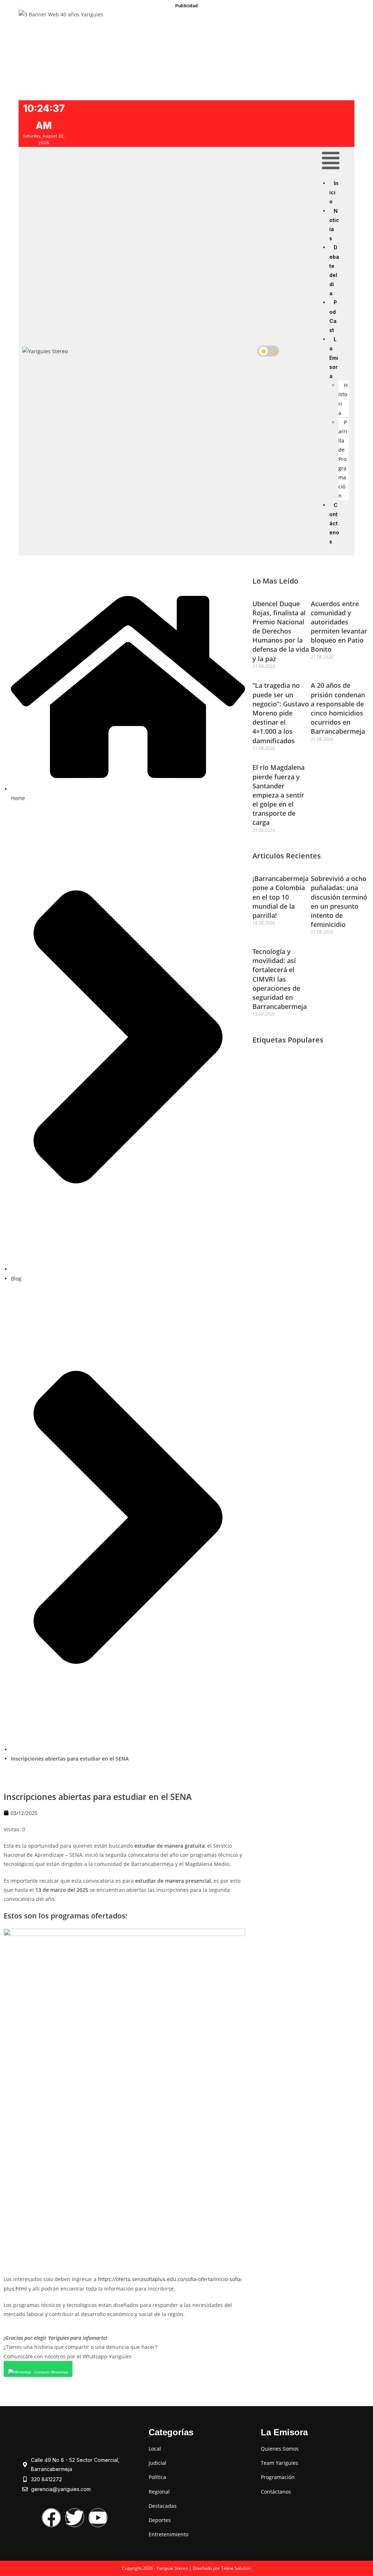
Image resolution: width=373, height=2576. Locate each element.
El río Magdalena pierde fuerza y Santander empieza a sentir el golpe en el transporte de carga (278, 795)
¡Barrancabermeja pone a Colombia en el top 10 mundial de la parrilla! (280, 897)
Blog (16, 1279)
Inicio (334, 192)
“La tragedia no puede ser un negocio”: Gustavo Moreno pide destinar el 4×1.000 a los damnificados (281, 713)
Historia (343, 399)
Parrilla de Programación (343, 459)
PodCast (333, 316)
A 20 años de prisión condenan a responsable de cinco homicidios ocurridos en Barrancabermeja (338, 708)
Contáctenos (334, 523)
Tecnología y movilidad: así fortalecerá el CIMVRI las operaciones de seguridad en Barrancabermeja (280, 979)
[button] (331, 162)
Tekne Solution (236, 2568)
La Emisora (334, 358)
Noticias (334, 225)
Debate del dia (334, 270)
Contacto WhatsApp (51, 2372)
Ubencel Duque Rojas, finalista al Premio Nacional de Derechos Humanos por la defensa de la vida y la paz (281, 631)
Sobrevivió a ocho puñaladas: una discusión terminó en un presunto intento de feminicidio (339, 901)
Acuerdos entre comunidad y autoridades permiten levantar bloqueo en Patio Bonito (339, 627)
